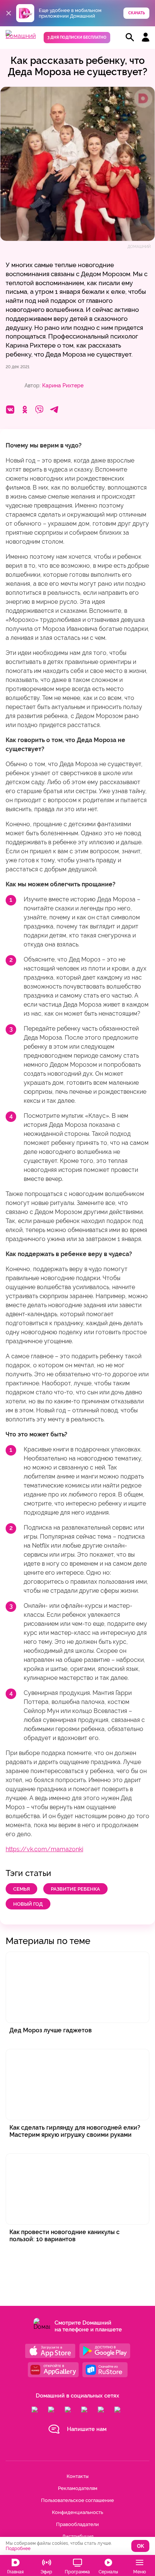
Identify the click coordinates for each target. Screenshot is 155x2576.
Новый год (28, 1904)
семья (21, 1889)
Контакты (77, 2476)
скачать (137, 13)
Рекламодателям (78, 2488)
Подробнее (18, 2549)
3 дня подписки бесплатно (77, 37)
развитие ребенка (75, 1889)
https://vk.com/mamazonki (44, 1849)
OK (141, 2546)
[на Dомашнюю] (21, 36)
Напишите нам (87, 2429)
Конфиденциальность (77, 2512)
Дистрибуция (78, 2536)
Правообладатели (77, 2524)
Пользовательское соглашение (77, 2500)
